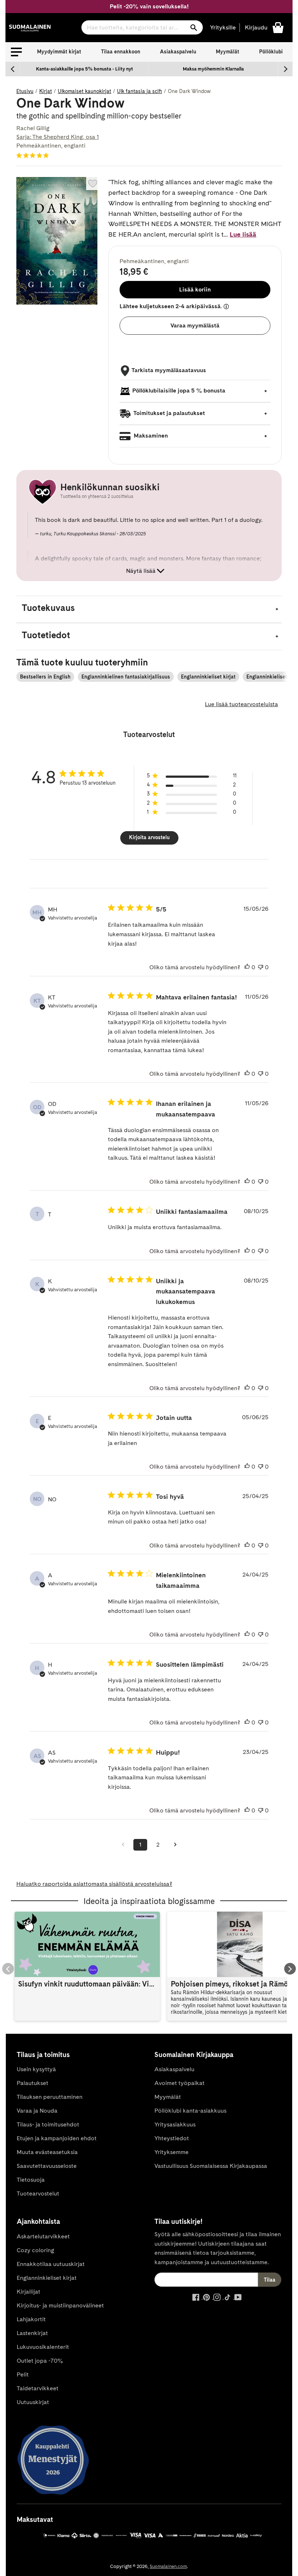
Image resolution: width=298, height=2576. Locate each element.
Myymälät (227, 52)
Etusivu (25, 91)
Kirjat (46, 91)
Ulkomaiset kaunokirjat (84, 91)
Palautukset (33, 2083)
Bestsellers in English (45, 677)
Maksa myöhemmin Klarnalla (213, 69)
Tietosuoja (31, 2180)
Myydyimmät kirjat (59, 52)
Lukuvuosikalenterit (43, 2347)
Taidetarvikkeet (38, 2388)
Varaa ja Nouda (37, 2111)
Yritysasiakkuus (175, 2124)
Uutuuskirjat (33, 2402)
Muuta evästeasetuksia (47, 2152)
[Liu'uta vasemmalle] (13, 69)
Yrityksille (223, 27)
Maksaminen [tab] (150, 436)
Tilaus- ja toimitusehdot (48, 2124)
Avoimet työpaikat (180, 2083)
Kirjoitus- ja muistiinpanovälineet (60, 2305)
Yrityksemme (172, 2152)
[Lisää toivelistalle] (93, 184)
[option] (84, 69)
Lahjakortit (31, 2319)
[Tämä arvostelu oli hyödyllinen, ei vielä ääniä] (247, 967)
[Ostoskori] (278, 27)
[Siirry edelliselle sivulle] (123, 1845)
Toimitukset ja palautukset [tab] (169, 413)
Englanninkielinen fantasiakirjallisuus (126, 677)
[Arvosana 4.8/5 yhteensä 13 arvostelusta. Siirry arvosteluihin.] (34, 155)
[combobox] (142, 27)
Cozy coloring (35, 2250)
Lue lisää (243, 234)
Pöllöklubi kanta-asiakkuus (190, 2111)
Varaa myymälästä (195, 325)
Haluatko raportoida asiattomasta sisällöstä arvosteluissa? (94, 1884)
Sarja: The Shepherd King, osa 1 (58, 137)
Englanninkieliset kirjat (208, 677)
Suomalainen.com (168, 2566)
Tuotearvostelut (38, 2193)
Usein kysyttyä (36, 2069)
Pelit (23, 2374)
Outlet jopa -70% (40, 2361)
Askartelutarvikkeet (43, 2236)
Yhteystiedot (172, 2138)
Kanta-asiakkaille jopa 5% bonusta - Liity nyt (84, 69)
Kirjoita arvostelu (149, 837)
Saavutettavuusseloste (47, 2166)
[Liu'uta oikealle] (285, 69)
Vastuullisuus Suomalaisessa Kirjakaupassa (211, 2166)
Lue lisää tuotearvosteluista (241, 704)
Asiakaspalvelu (178, 52)
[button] (16, 52)
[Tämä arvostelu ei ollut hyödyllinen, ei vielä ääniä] (261, 967)
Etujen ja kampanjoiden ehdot (57, 2138)
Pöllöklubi (271, 52)
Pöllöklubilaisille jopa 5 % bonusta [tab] (179, 391)
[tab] (149, 609)
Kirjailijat (29, 2292)
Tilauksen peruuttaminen (50, 2097)
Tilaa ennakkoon (121, 52)
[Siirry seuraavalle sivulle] (175, 1845)
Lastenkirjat (32, 2333)
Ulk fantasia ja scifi (140, 91)
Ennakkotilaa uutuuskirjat (51, 2264)
